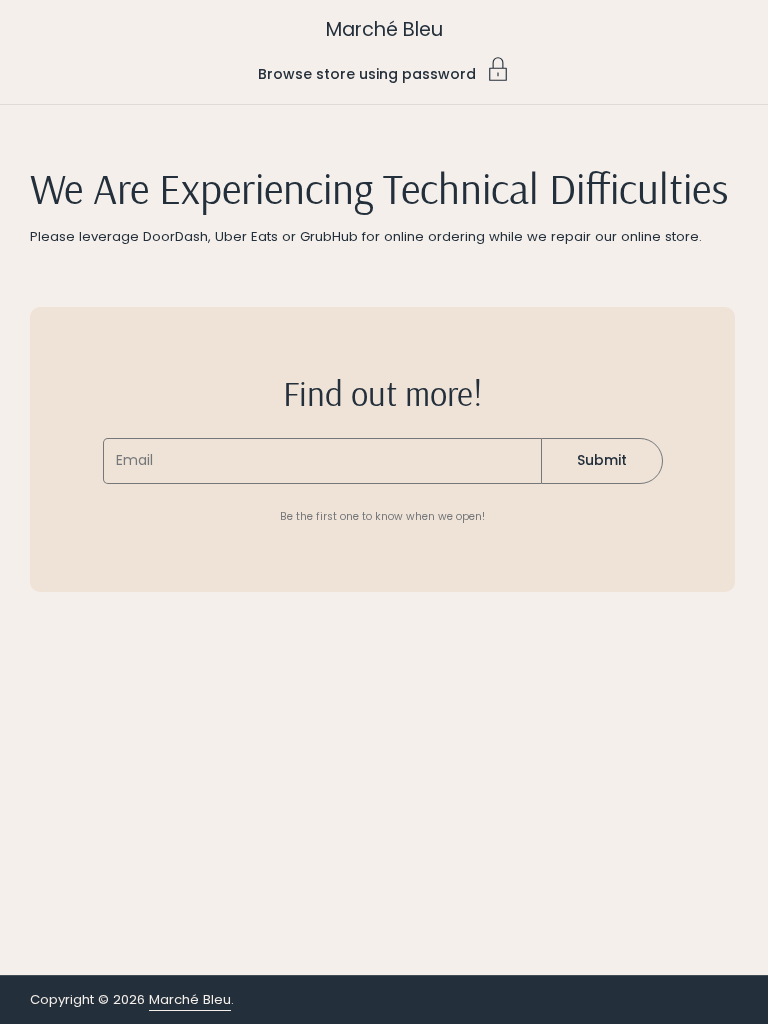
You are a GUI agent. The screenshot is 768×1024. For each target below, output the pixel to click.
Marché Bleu (384, 29)
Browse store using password (367, 72)
